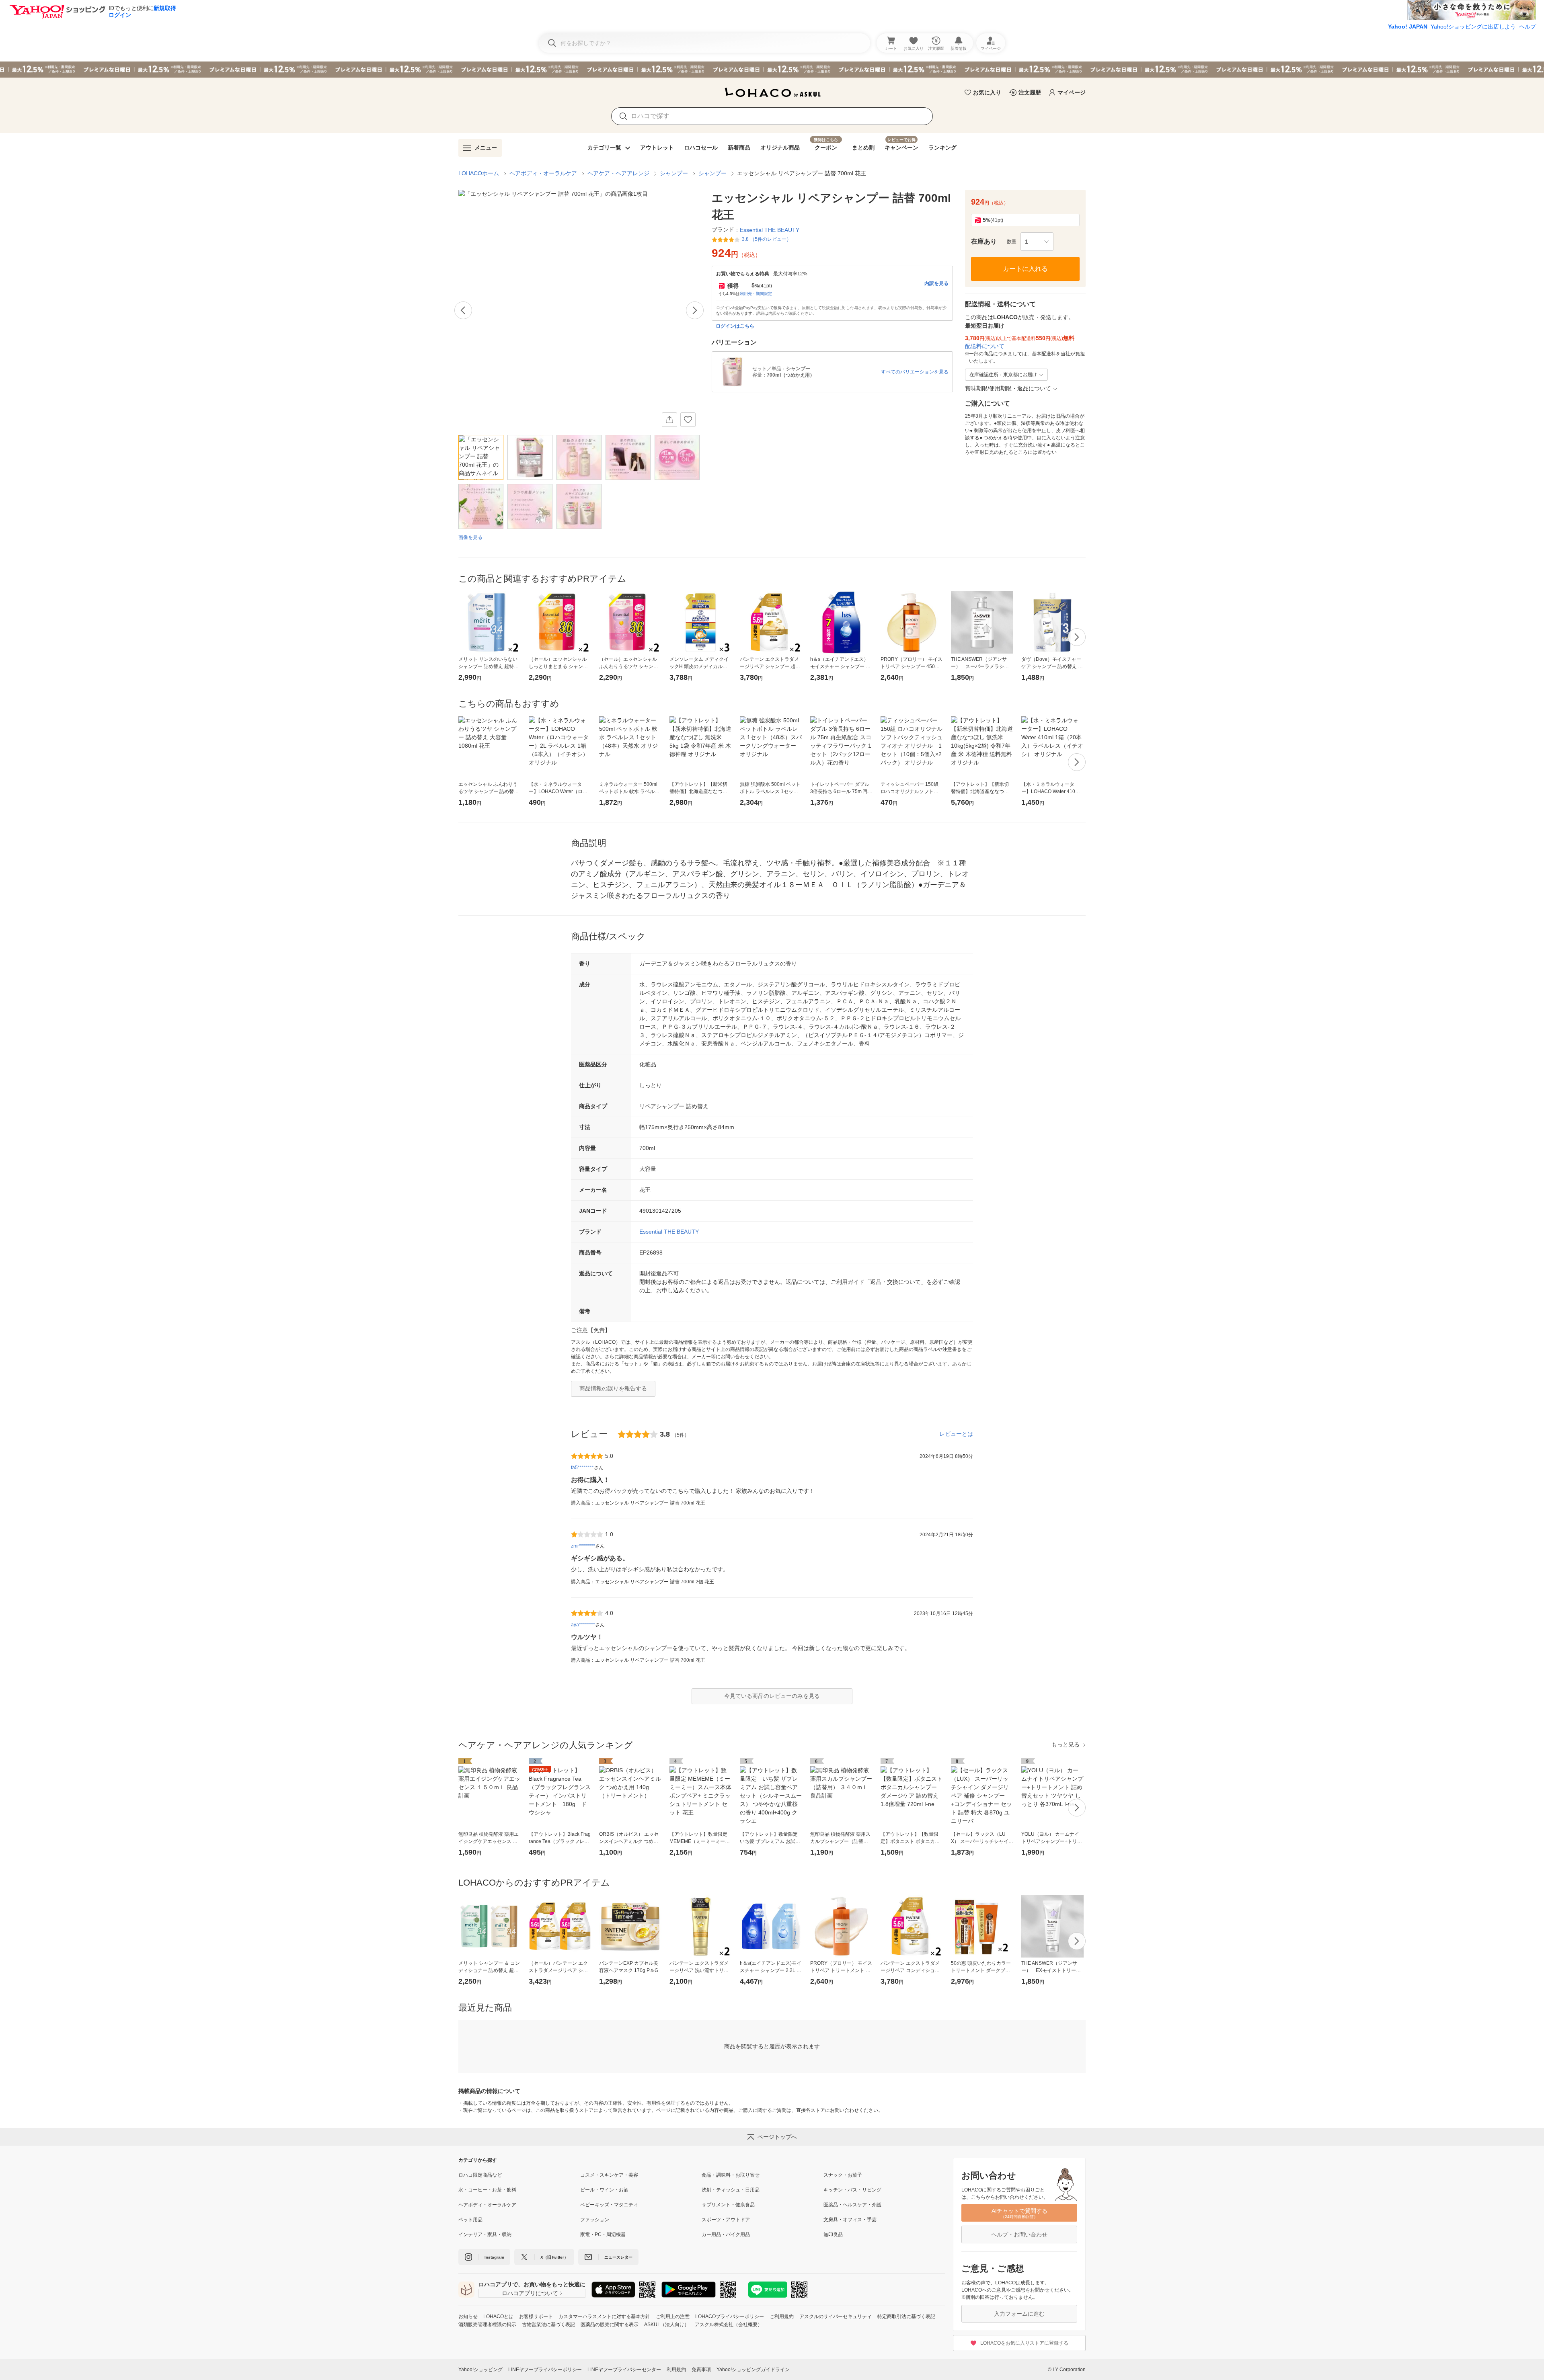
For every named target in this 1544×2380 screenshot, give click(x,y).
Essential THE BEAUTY (669, 1232)
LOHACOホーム (479, 173)
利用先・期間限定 (756, 294)
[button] (1037, 242)
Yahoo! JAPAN (1408, 27)
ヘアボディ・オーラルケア (543, 173)
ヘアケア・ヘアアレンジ (618, 173)
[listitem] (519, 2175)
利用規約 (676, 2370)
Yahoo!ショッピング (480, 2370)
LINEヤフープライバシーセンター (624, 2370)
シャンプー (674, 173)
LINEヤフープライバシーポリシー (545, 2370)
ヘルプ (1528, 27)
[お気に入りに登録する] (688, 420)
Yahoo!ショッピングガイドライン (753, 2370)
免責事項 (701, 2370)
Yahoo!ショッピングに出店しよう (1473, 27)
